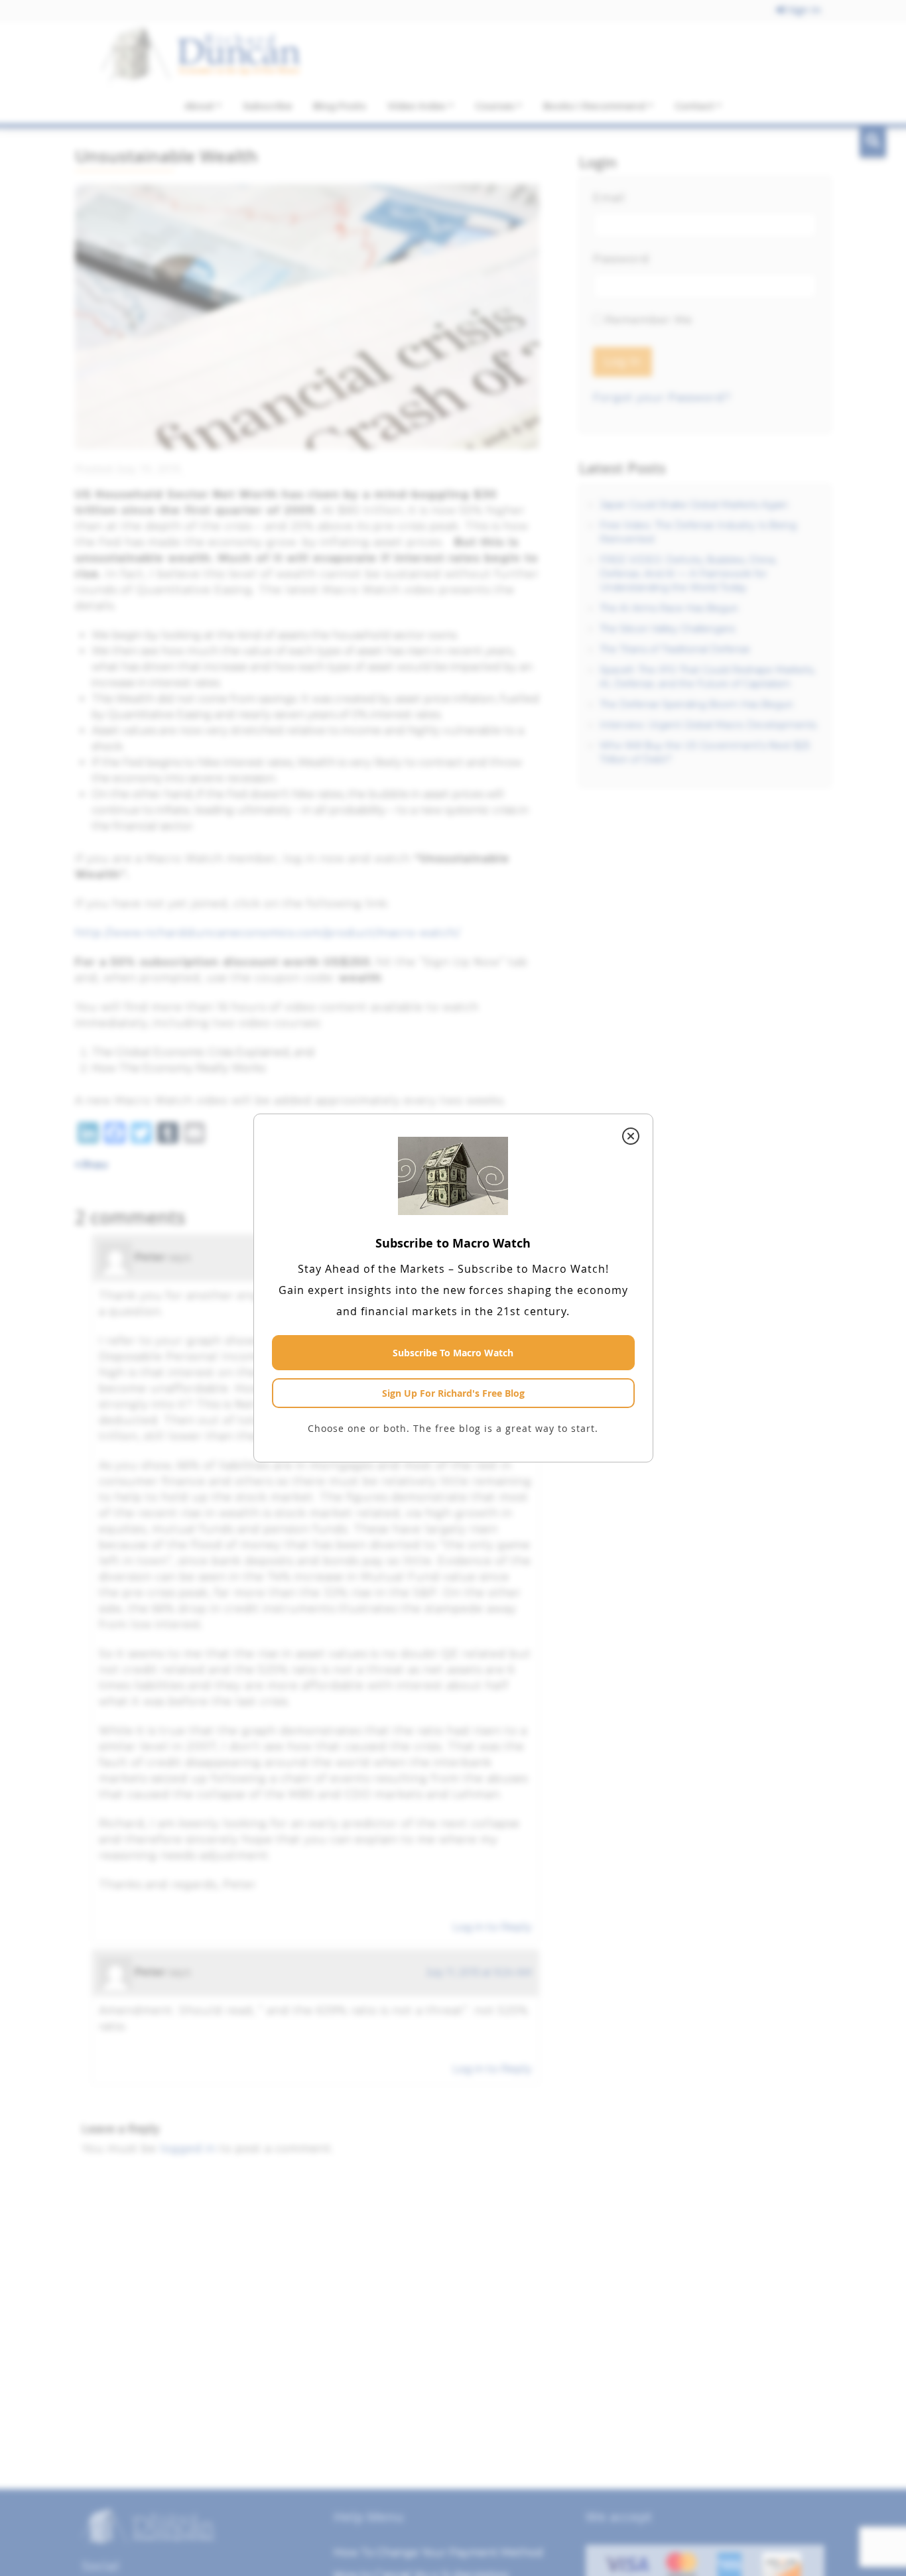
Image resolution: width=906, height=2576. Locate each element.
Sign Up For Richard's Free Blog (453, 1393)
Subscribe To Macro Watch (453, 1353)
